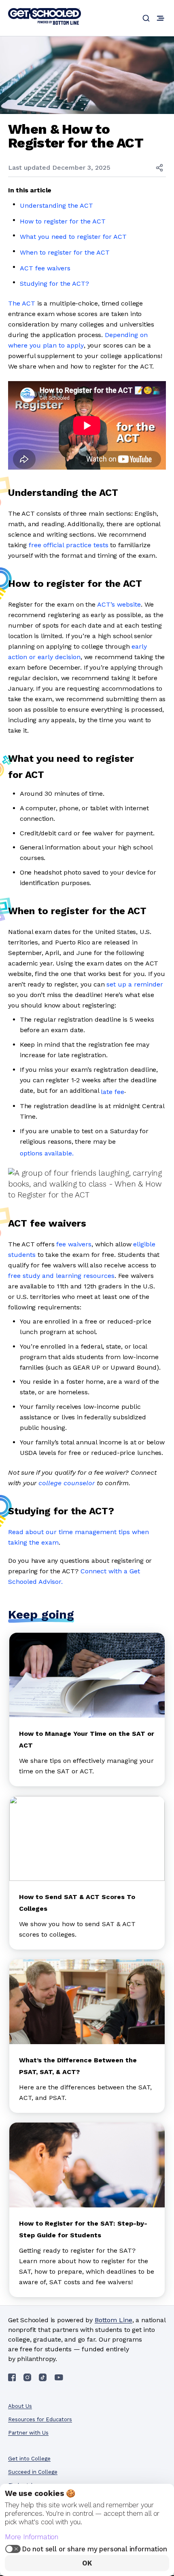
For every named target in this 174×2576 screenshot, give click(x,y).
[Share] (159, 168)
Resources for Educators (40, 2419)
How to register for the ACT (63, 221)
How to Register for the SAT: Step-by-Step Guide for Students (83, 2229)
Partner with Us (28, 2433)
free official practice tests (69, 545)
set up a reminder (135, 984)
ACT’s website (119, 604)
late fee (112, 1092)
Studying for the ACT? (55, 284)
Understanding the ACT (56, 206)
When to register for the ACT (65, 252)
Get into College (29, 2459)
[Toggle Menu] (160, 18)
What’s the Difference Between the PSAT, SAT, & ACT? (78, 2066)
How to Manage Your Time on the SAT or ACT (87, 1739)
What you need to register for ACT (73, 237)
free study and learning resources (61, 1276)
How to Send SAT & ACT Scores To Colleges (77, 1903)
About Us (20, 2406)
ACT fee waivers (45, 268)
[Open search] (146, 18)
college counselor (67, 1483)
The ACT (22, 303)
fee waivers (74, 1244)
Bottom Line (114, 2320)
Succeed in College (33, 2472)
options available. (47, 1153)
